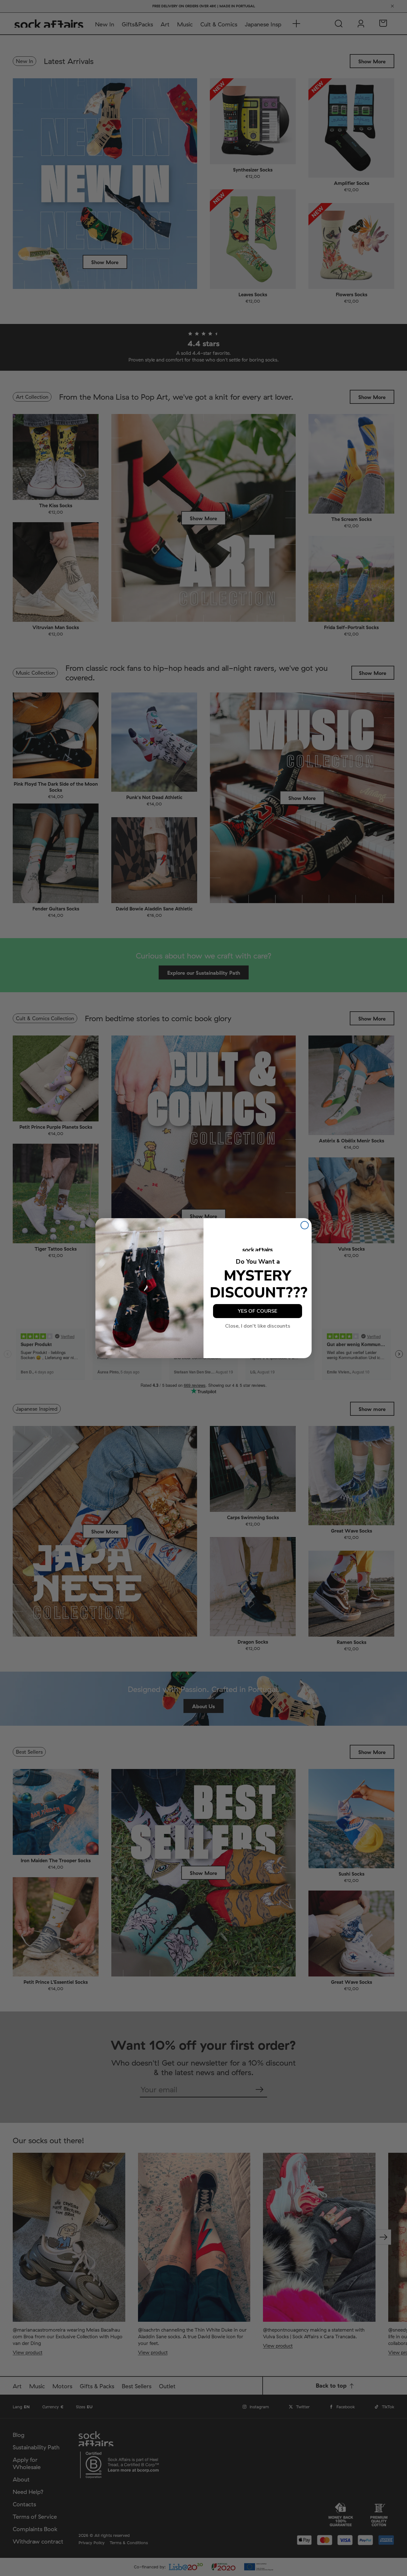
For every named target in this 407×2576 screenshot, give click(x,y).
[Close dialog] (305, 1225)
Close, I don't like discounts (258, 1326)
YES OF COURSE (258, 1311)
